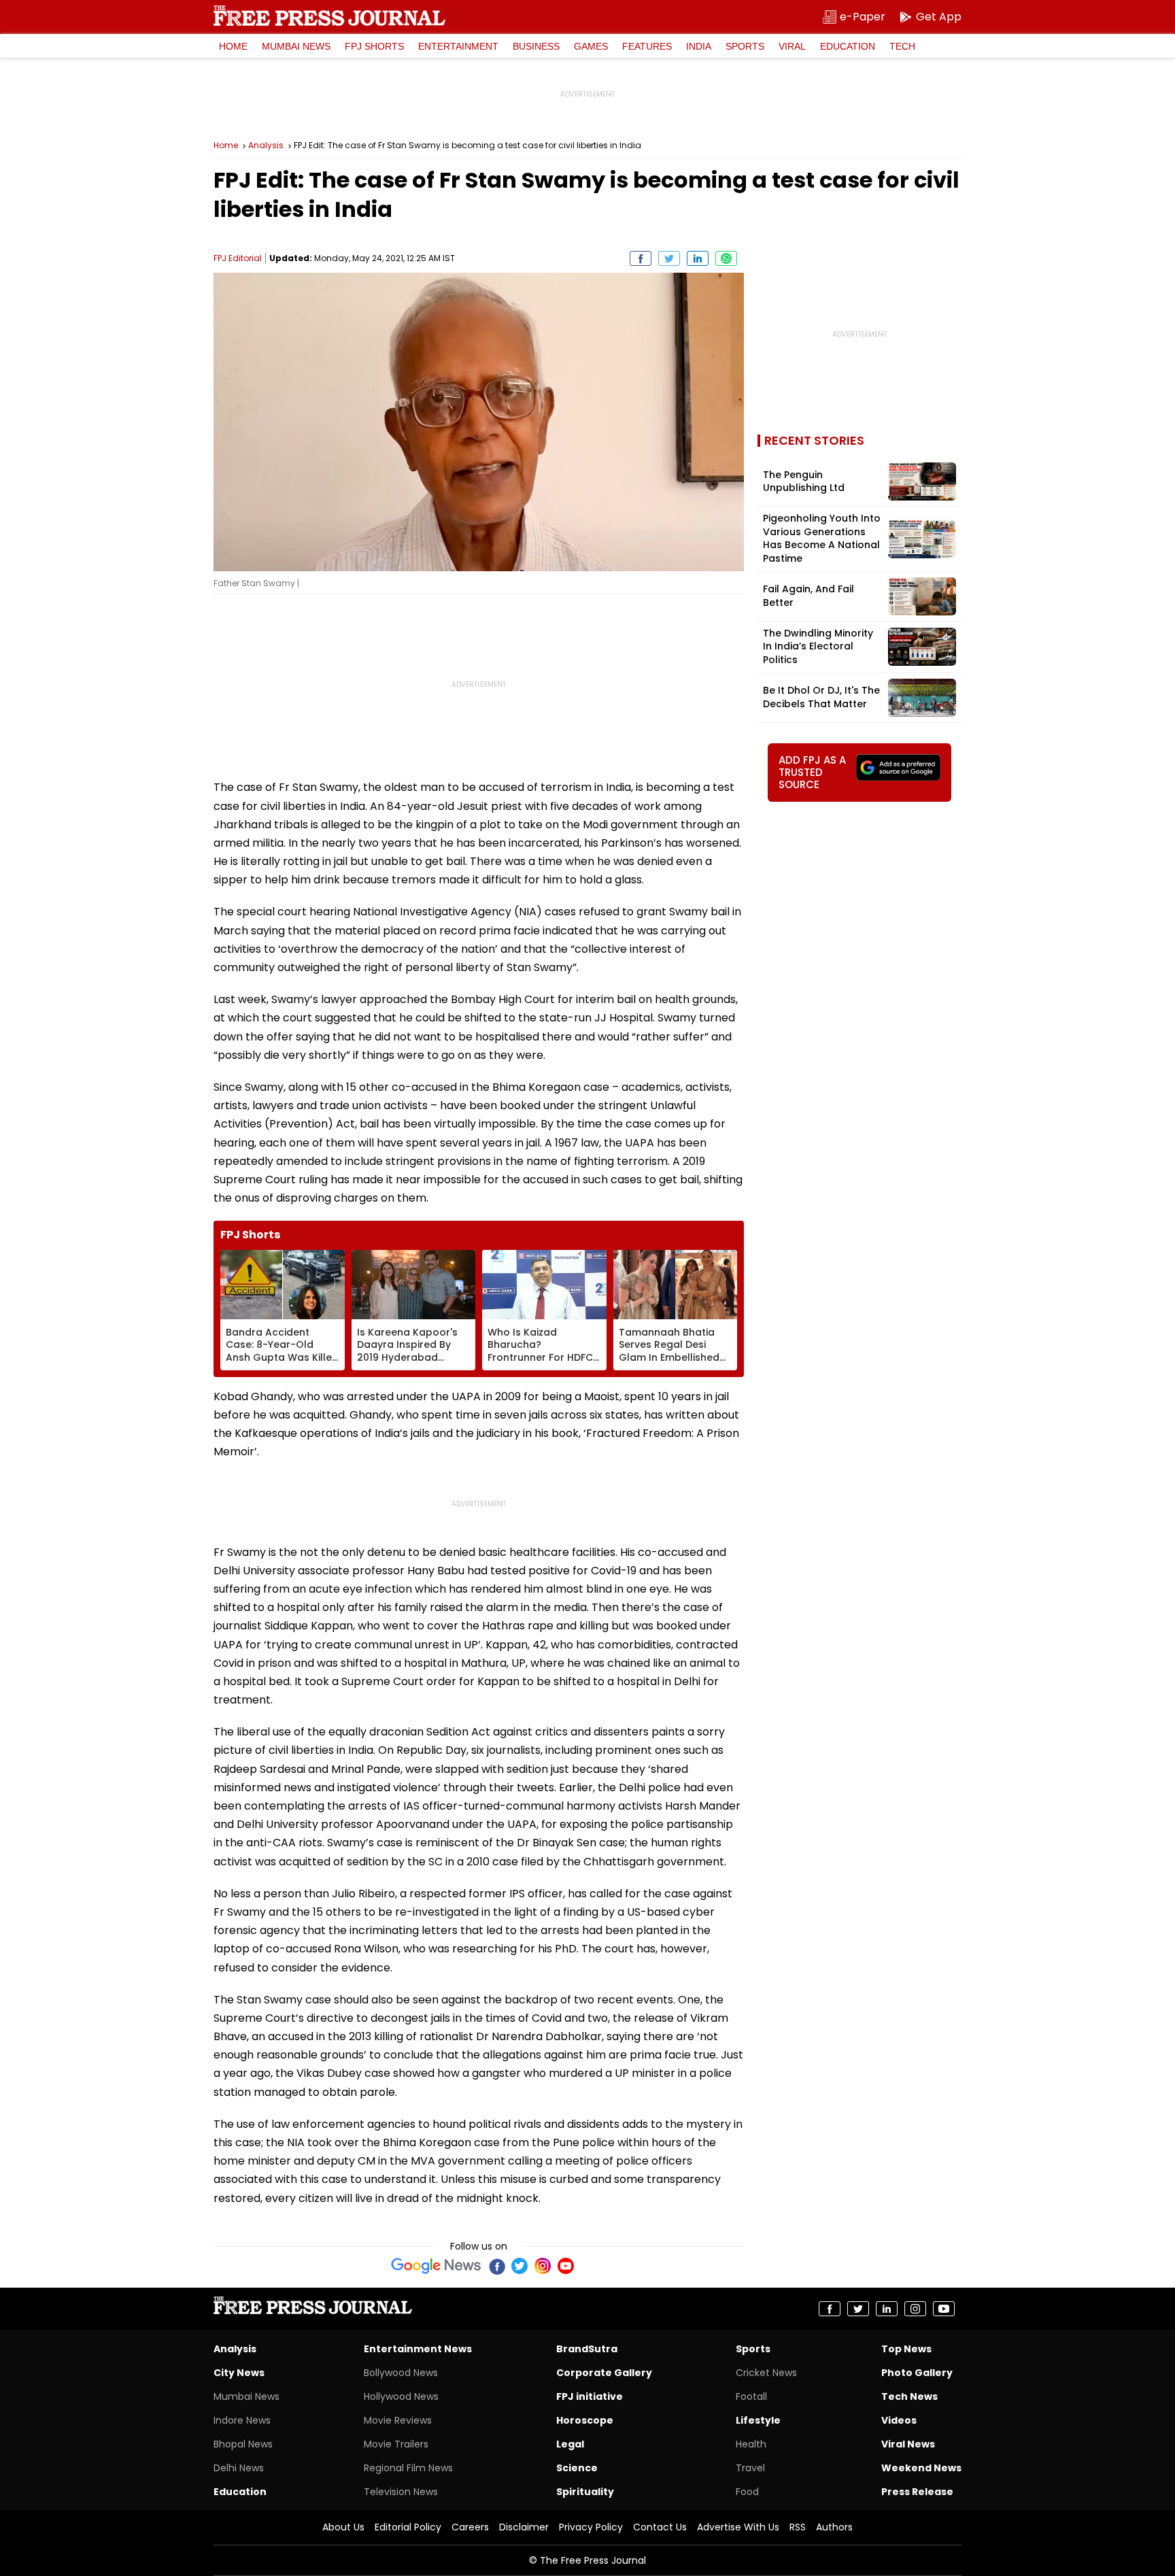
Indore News (242, 2420)
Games (591, 46)
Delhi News (239, 2468)
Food (747, 2492)
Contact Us (660, 2527)
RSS (798, 2527)
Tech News (909, 2396)
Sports (745, 46)
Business (536, 46)
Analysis (266, 146)
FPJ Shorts (374, 46)
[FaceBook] (496, 2266)
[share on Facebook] (641, 258)
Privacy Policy (591, 2527)
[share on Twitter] (669, 258)
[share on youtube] (944, 2309)
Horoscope (585, 2420)
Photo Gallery (917, 2373)
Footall (751, 2396)
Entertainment (458, 46)
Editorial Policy (408, 2527)
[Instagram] (543, 2266)
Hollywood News (401, 2396)
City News (239, 2373)
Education (848, 46)
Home (233, 46)
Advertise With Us (738, 2527)
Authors (834, 2527)
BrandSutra (587, 2349)
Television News (401, 2492)
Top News (906, 2349)
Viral (792, 46)
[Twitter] (520, 2266)
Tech (902, 46)
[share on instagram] (915, 2309)
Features (647, 46)
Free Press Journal (329, 16)
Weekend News (921, 2468)
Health (751, 2444)
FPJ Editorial (238, 258)
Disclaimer (524, 2527)
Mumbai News (296, 46)
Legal (570, 2444)
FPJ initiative (590, 2396)
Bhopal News (243, 2444)
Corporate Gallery (604, 2373)
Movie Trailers (396, 2444)
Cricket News (766, 2373)
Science (577, 2468)
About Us (343, 2527)
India (699, 46)
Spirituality (585, 2492)
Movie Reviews (398, 2420)
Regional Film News (408, 2468)
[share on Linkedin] (698, 258)
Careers (470, 2527)
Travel (750, 2468)
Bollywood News (401, 2373)
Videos (899, 2420)
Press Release (917, 2492)
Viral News (908, 2444)
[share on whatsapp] (726, 258)
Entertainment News (418, 2349)
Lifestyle (758, 2420)
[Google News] (436, 2266)
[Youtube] (566, 2266)
